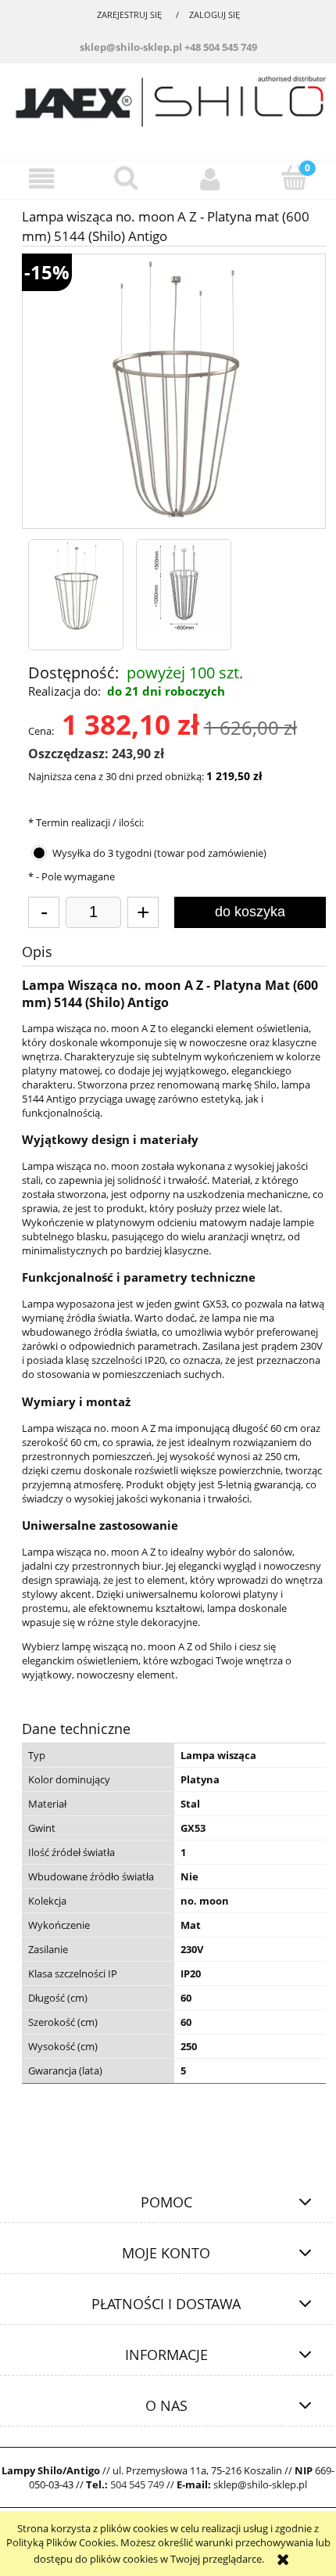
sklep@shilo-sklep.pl (131, 47)
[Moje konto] (210, 179)
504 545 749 (137, 2484)
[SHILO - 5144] (76, 587)
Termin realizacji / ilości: (86, 822)
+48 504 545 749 (221, 47)
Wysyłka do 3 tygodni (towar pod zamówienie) (159, 853)
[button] (42, 179)
